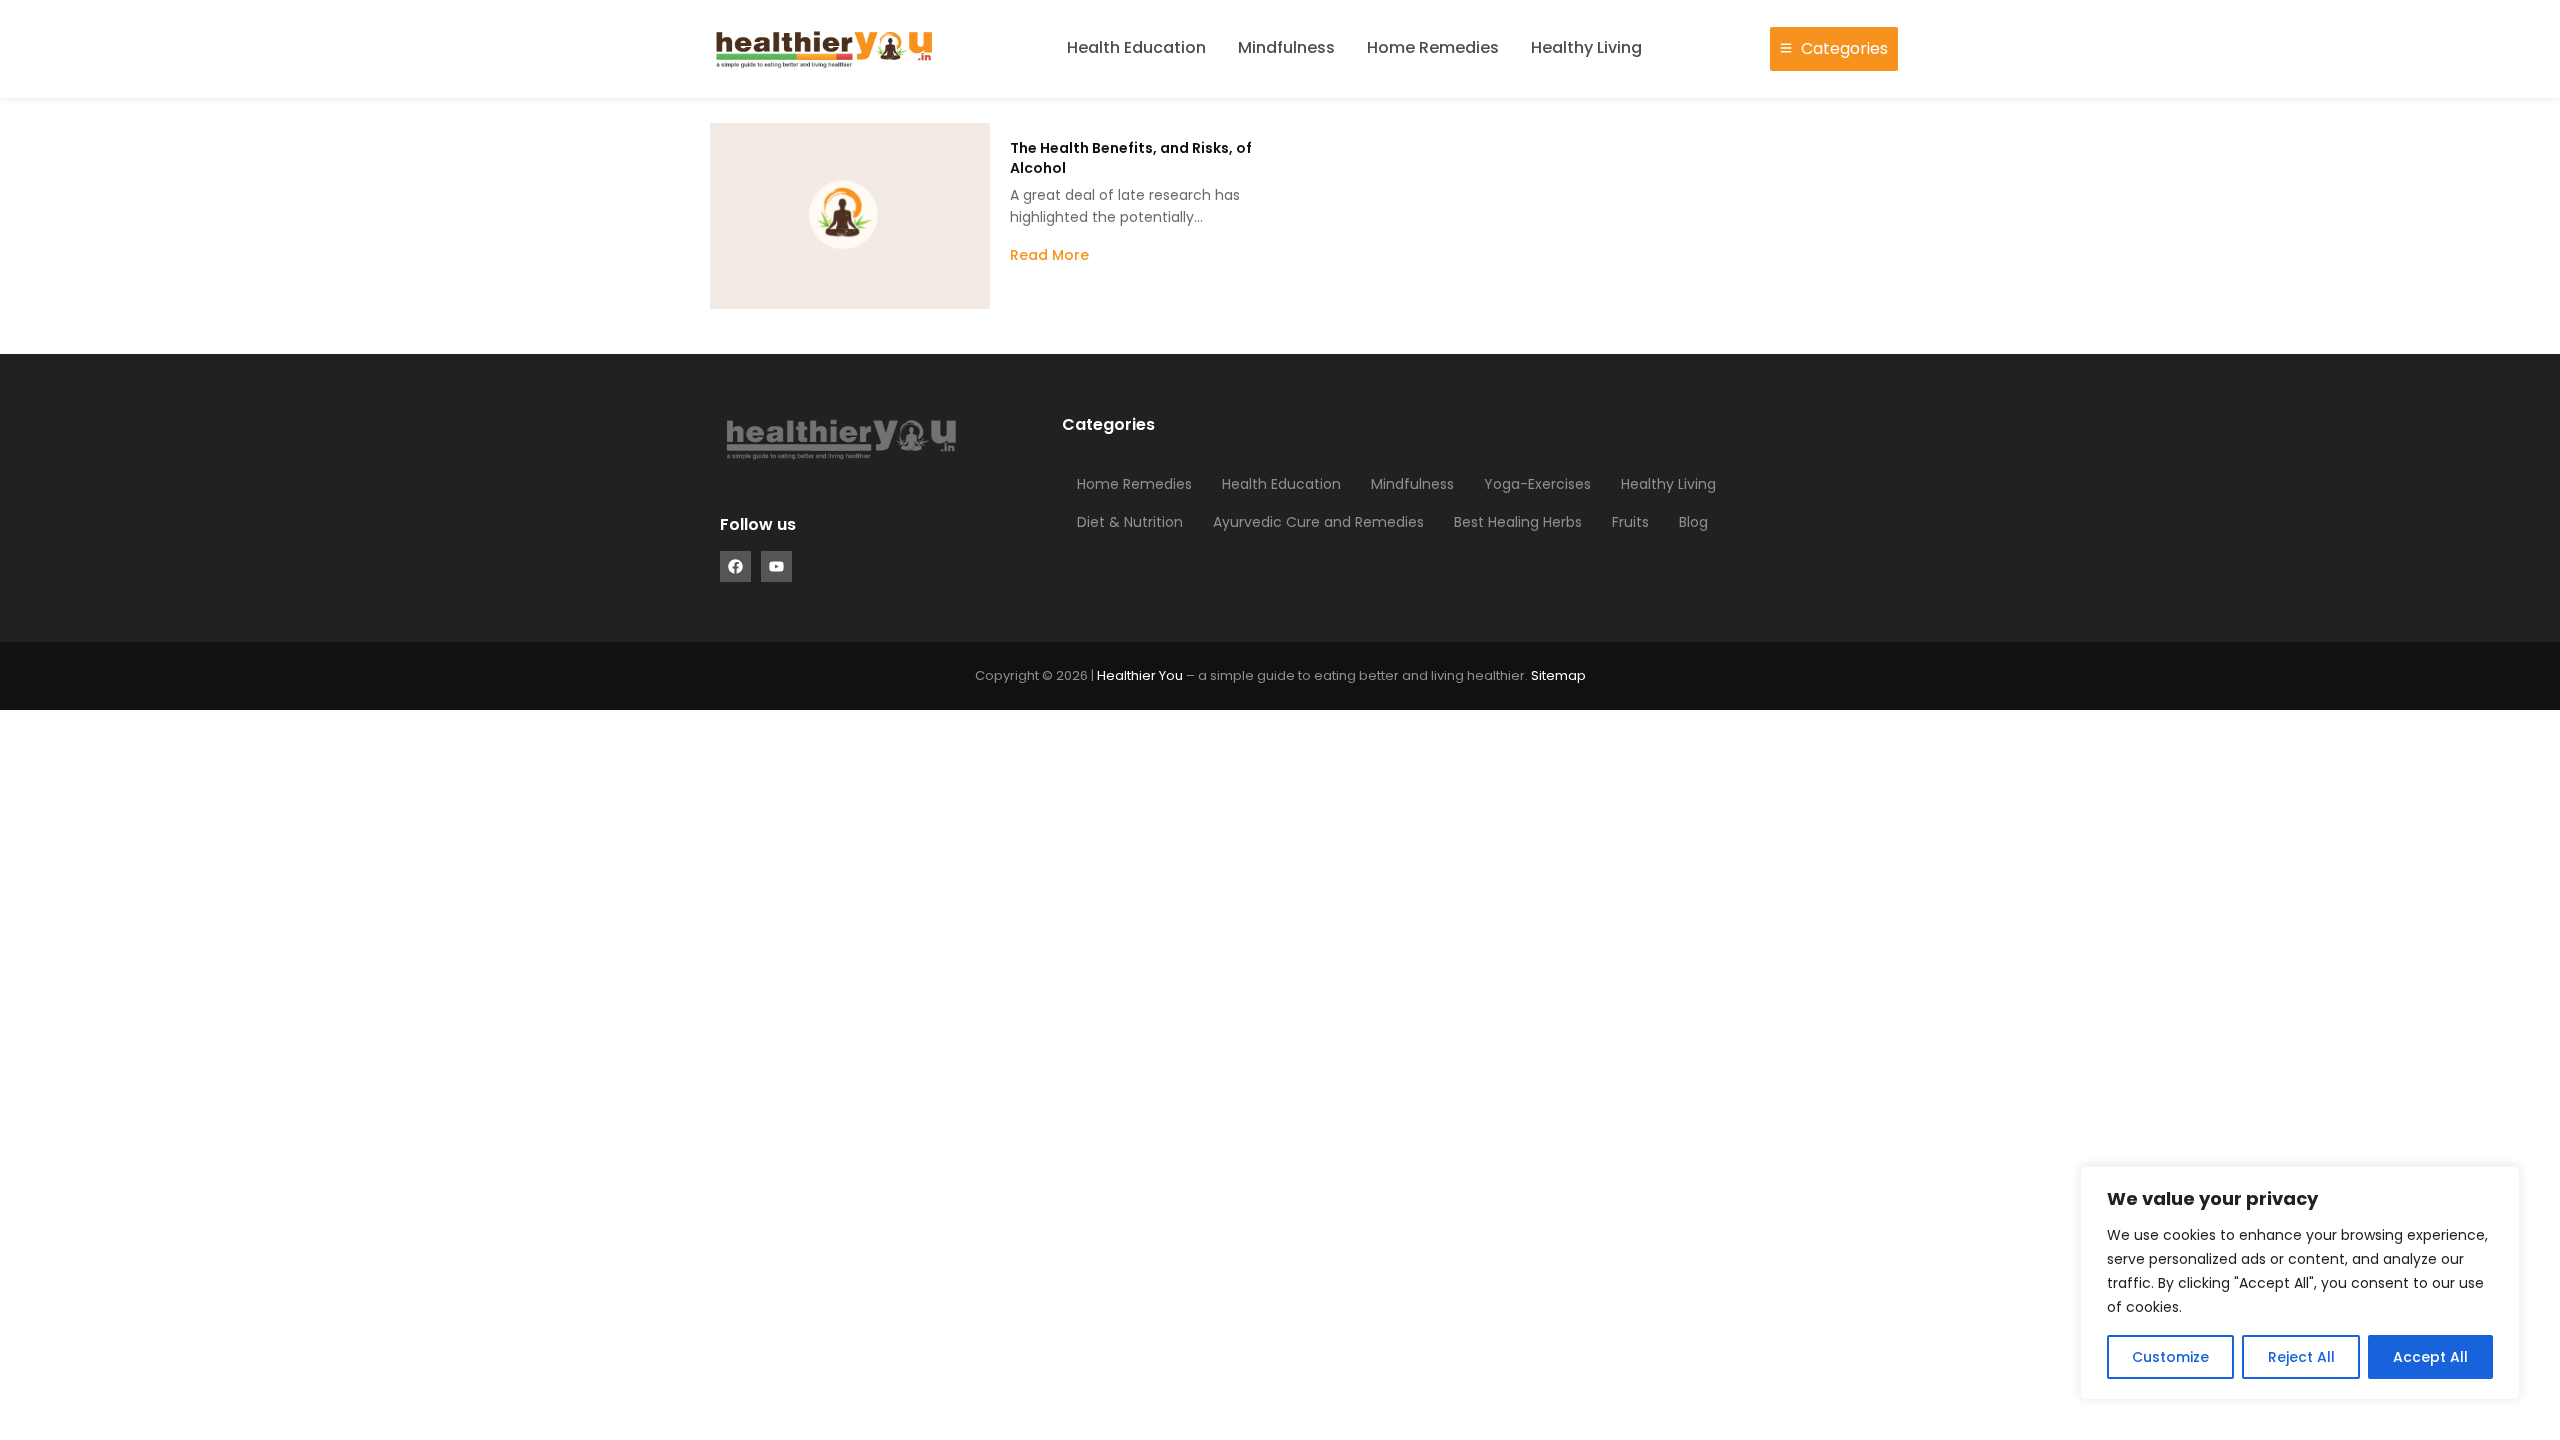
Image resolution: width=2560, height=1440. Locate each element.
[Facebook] (735, 566)
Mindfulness (1286, 47)
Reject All (2301, 1357)
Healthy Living (1586, 47)
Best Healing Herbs (1518, 522)
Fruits (1630, 522)
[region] (2300, 1283)
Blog (1693, 522)
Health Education (1136, 47)
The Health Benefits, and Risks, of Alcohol (1131, 158)
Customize (2170, 1357)
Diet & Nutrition (1130, 522)
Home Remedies (1433, 47)
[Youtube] (776, 566)
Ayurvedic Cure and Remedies (1318, 522)
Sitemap (1558, 675)
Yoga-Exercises (1537, 484)
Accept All (2430, 1357)
